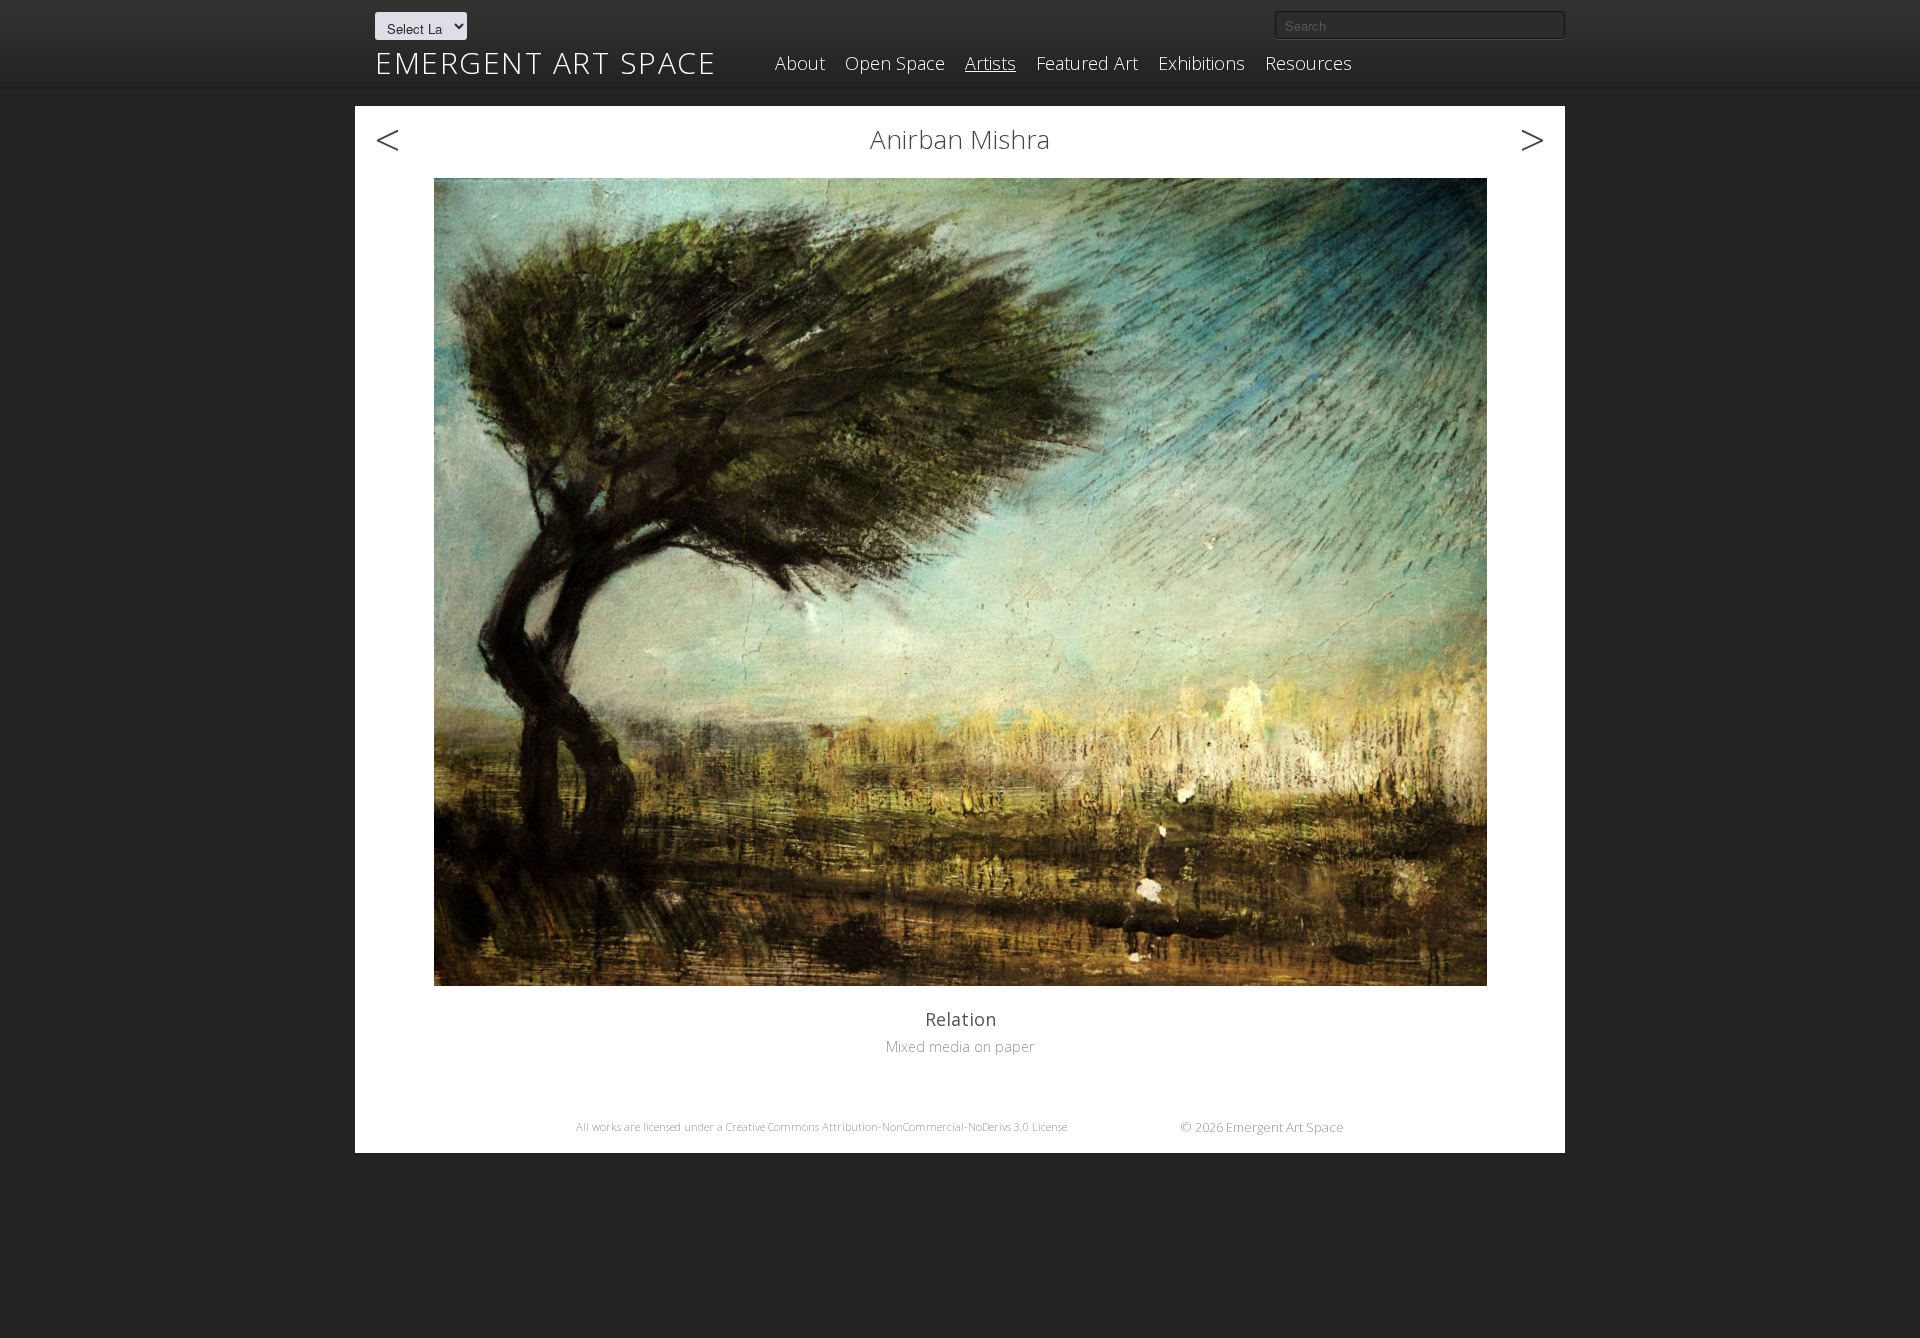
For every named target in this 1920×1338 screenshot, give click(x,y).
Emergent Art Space (545, 63)
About (800, 63)
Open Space (895, 63)
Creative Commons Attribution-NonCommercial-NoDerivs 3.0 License (896, 1126)
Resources (1308, 63)
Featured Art (1087, 63)
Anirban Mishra (960, 139)
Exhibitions (1201, 63)
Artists (990, 63)
